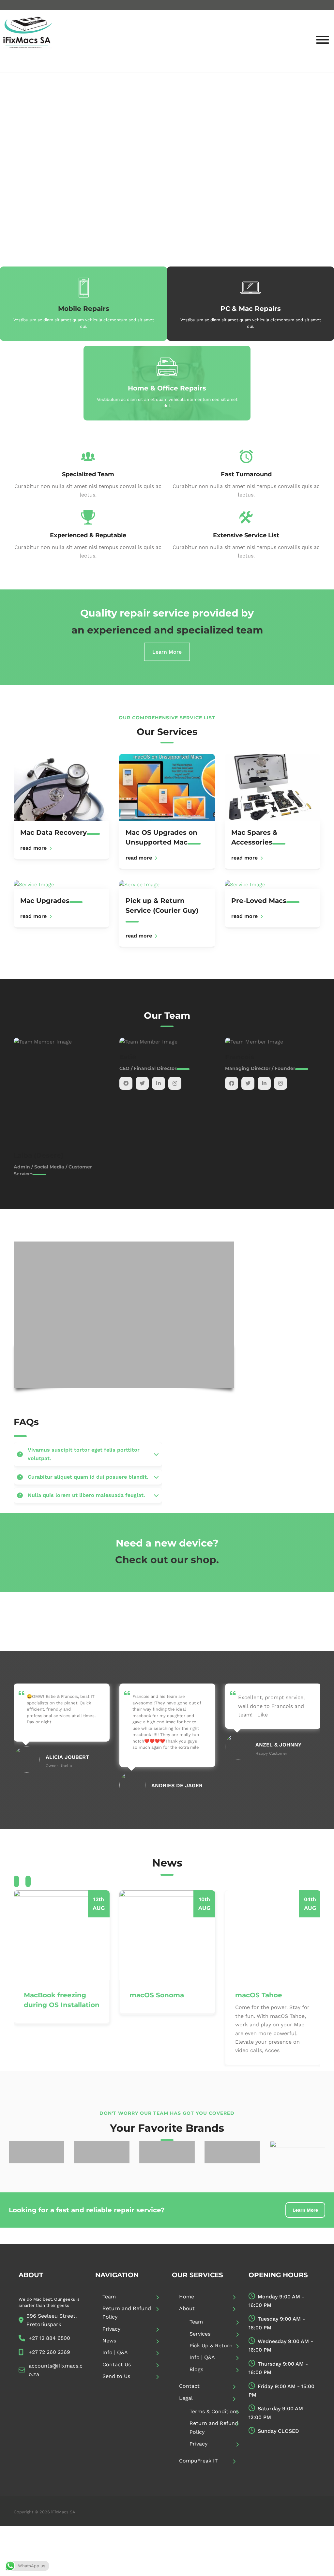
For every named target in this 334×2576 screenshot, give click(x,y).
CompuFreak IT (198, 2461)
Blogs (196, 2369)
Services (200, 2334)
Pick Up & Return (211, 2346)
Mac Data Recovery (53, 832)
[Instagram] (69, 1083)
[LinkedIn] (53, 1083)
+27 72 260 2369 (49, 2352)
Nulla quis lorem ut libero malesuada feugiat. (86, 1495)
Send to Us (116, 2376)
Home (187, 2297)
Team (109, 2297)
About (187, 2308)
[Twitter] (37, 1083)
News (109, 2341)
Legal (186, 2398)
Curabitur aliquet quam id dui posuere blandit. (88, 1477)
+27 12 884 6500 (49, 2338)
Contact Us (117, 2364)
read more (33, 848)
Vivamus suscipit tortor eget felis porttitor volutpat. (84, 1454)
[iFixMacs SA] (28, 41)
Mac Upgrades (45, 901)
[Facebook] (20, 1083)
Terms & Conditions (214, 2411)
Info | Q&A (115, 2352)
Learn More (167, 652)
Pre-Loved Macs (259, 901)
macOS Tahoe (259, 1995)
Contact (189, 2386)
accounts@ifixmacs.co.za (56, 2370)
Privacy (111, 2329)
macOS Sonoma (157, 1995)
